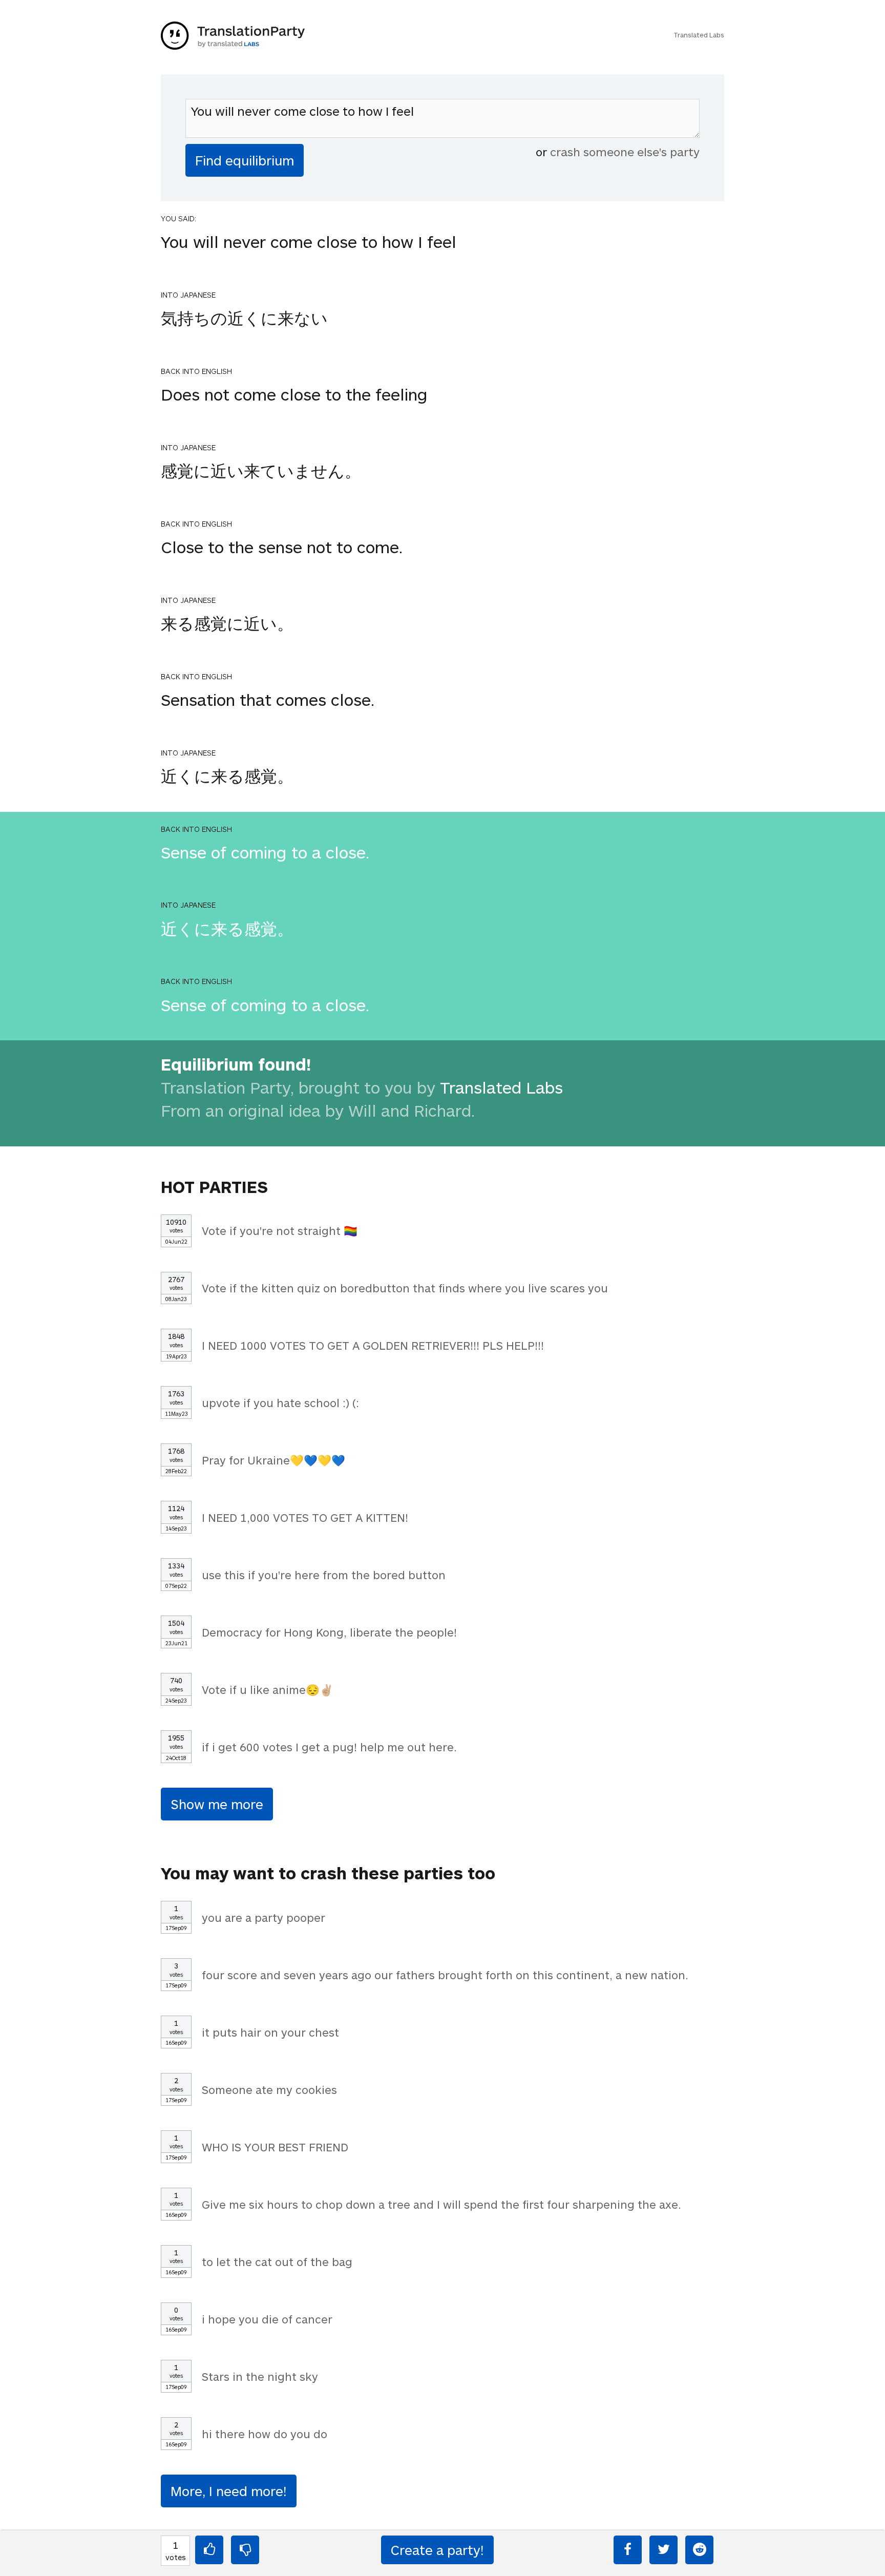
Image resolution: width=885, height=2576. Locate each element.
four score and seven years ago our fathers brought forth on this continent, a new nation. (445, 1975)
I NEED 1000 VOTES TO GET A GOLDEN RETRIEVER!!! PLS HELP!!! (373, 1345)
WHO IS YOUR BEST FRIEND (275, 2147)
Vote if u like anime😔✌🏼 (268, 1689)
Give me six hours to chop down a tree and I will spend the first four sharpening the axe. (441, 2204)
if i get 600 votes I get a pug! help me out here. (329, 1747)
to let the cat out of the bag (277, 2261)
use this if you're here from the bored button (324, 1575)
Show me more (217, 1804)
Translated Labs (699, 35)
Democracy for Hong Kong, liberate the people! (329, 1632)
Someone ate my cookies (269, 2089)
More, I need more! (229, 2491)
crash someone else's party (625, 152)
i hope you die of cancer (267, 2319)
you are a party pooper (264, 1917)
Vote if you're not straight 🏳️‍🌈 (280, 1230)
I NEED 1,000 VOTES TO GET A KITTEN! (305, 1517)
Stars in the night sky (260, 2376)
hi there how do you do (265, 2434)
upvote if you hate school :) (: (280, 1402)
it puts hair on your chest (270, 2032)
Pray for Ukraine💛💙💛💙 (273, 1460)
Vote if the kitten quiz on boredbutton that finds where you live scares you (405, 1288)
